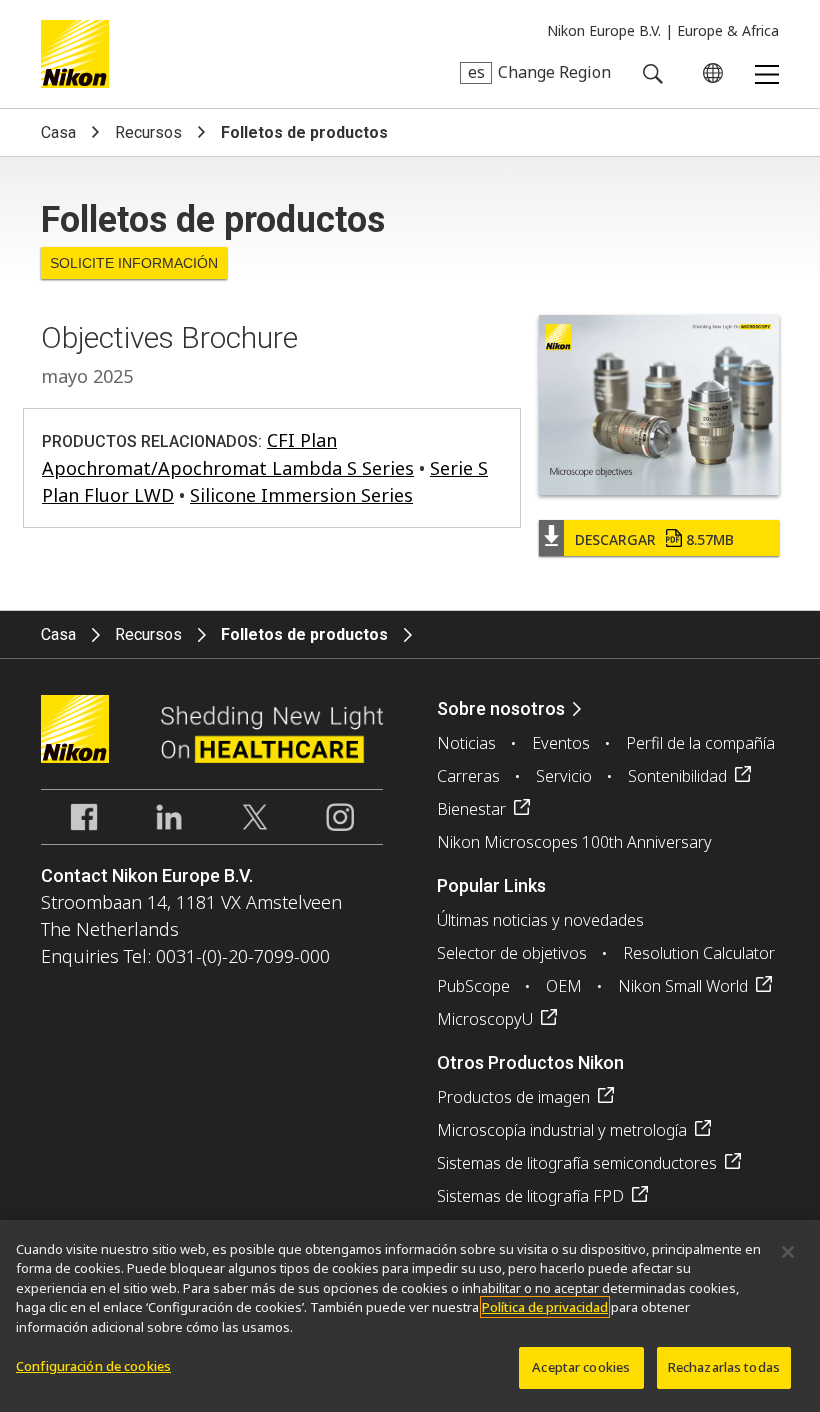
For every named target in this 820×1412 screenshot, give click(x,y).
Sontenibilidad (677, 776)
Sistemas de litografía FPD (530, 1196)
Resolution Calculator (699, 953)
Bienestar (471, 809)
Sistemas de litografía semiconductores (577, 1163)
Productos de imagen (513, 1097)
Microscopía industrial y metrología (562, 1130)
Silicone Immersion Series (301, 495)
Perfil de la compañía (700, 743)
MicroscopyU (485, 1019)
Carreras (468, 776)
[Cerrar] (788, 1252)
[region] (410, 1316)
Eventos (561, 743)
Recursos (148, 132)
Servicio (564, 776)
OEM (564, 986)
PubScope (473, 986)
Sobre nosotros (501, 708)
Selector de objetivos (512, 953)
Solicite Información (134, 263)
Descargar (654, 539)
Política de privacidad (545, 1307)
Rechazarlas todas (724, 1367)
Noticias (466, 743)
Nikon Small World (683, 986)
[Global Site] (709, 73)
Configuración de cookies (93, 1366)
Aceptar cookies (581, 1367)
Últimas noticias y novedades (540, 920)
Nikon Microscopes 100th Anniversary (574, 842)
